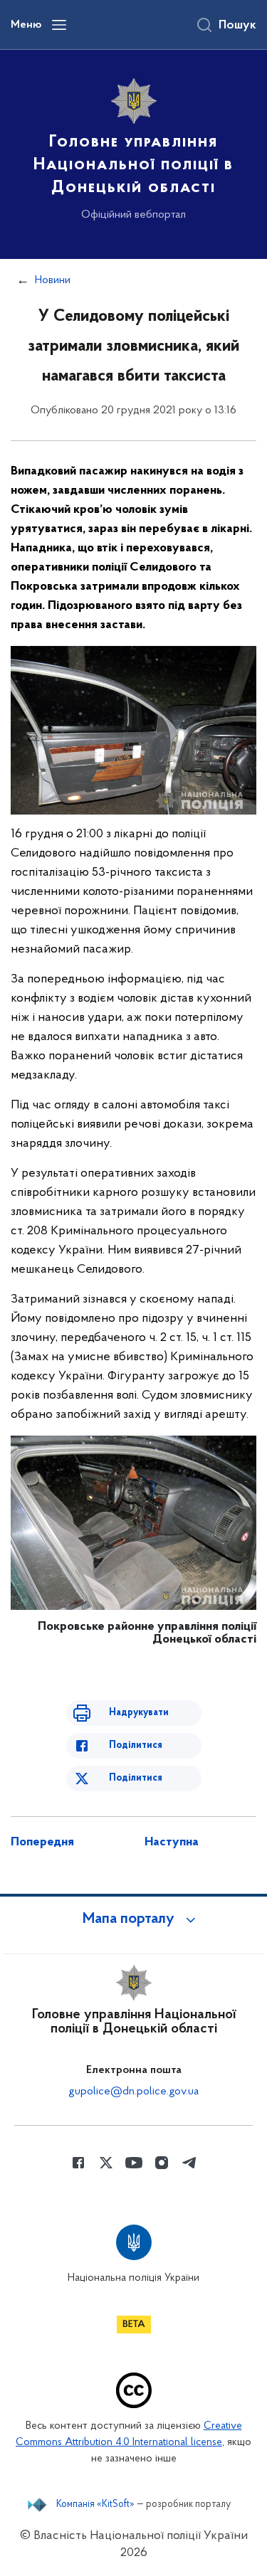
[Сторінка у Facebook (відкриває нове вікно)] (78, 2163)
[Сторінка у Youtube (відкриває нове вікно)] (134, 2163)
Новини (53, 280)
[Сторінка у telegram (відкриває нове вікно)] (189, 2163)
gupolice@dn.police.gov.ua (133, 2092)
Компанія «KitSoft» (95, 2505)
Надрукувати (139, 1713)
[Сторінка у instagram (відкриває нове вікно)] (162, 2163)
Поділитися (136, 1745)
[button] (134, 1919)
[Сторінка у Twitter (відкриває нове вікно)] (106, 2163)
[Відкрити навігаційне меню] (59, 25)
